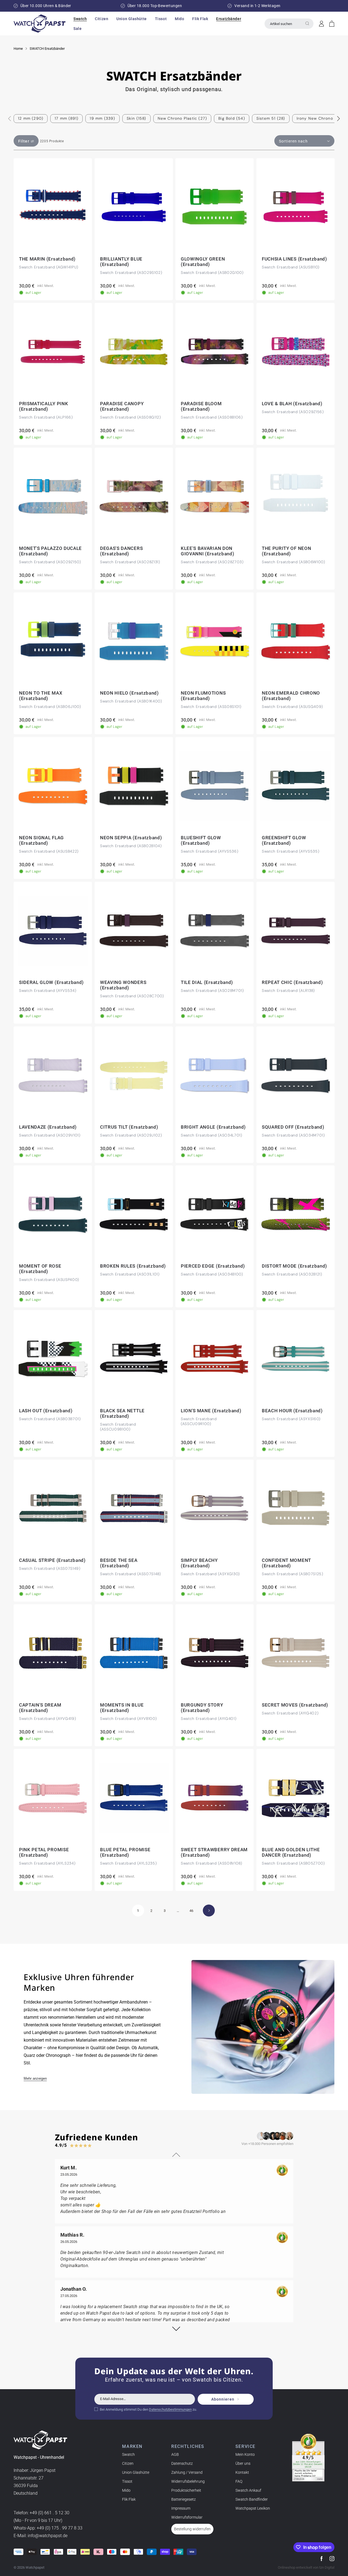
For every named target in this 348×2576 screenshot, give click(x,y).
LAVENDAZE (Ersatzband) (48, 1127)
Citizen (128, 2463)
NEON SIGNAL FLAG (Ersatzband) (41, 840)
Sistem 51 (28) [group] (271, 118)
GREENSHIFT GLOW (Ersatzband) (284, 840)
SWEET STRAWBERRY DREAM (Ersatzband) (214, 1852)
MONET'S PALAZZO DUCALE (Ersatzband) (50, 551)
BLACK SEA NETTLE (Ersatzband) (122, 1413)
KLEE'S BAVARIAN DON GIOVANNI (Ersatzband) (207, 551)
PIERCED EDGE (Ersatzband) (213, 1266)
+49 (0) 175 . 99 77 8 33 (60, 2528)
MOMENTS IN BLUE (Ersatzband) (122, 1708)
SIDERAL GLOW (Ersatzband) (51, 982)
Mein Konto (245, 2454)
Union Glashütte (136, 2472)
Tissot (127, 2481)
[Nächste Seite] (209, 1911)
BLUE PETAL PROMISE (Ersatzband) (125, 1852)
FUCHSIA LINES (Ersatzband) (294, 259)
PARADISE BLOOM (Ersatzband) (201, 406)
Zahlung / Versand (187, 2472)
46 (191, 1911)
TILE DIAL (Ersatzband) (207, 982)
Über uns (243, 2463)
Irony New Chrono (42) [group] (320, 118)
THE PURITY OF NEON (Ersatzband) (286, 551)
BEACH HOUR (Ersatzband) (292, 1411)
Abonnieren (223, 2399)
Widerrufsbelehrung (188, 2481)
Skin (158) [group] (136, 118)
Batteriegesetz (184, 2499)
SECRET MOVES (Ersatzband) (295, 1705)
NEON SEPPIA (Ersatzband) (131, 838)
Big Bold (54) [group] (232, 118)
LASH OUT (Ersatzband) (46, 1411)
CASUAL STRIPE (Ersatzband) (52, 1560)
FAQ (239, 2481)
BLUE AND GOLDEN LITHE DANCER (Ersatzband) (291, 1852)
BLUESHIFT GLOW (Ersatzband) (201, 840)
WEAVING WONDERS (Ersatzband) (123, 985)
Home (18, 49)
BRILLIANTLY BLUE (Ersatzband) (121, 262)
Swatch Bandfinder (252, 2499)
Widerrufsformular (187, 2517)
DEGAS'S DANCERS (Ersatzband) (121, 551)
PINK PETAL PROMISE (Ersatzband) (44, 1852)
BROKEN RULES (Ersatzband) (133, 1266)
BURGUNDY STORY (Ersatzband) (202, 1708)
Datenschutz (182, 2463)
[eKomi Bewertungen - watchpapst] (308, 2458)
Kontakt (242, 2472)
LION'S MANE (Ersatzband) (211, 1411)
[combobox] (289, 24)
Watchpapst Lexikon (253, 2508)
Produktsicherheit (186, 2490)
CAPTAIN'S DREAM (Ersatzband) (40, 1708)
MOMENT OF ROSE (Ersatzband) (40, 1269)
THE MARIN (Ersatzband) (47, 259)
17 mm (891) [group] (66, 118)
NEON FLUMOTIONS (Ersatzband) (203, 696)
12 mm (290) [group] (31, 118)
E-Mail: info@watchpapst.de (41, 2536)
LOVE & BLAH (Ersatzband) (292, 404)
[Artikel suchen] (307, 23)
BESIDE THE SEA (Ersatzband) (119, 1563)
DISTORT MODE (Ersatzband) (294, 1266)
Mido (126, 2490)
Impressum (181, 2508)
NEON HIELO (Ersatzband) (129, 693)
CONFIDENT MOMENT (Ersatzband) (286, 1563)
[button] (80, 19)
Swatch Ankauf (248, 2490)
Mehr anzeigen (35, 2078)
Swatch (128, 2454)
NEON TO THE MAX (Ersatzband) (41, 696)
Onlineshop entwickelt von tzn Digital (306, 2567)
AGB (175, 2454)
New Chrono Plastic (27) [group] (182, 118)
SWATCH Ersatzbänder (47, 49)
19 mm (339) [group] (102, 118)
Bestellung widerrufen (192, 2529)
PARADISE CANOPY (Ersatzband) (122, 406)
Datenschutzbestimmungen (170, 2409)
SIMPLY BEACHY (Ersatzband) (199, 1563)
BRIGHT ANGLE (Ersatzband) (213, 1127)
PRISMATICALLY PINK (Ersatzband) (43, 406)
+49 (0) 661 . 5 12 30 (49, 2513)
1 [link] (138, 1911)
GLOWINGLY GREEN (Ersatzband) (203, 262)
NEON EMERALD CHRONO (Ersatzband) (291, 696)
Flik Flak (129, 2499)
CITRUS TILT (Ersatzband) (129, 1127)
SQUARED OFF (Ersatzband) (293, 1127)
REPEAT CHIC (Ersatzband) (292, 982)
